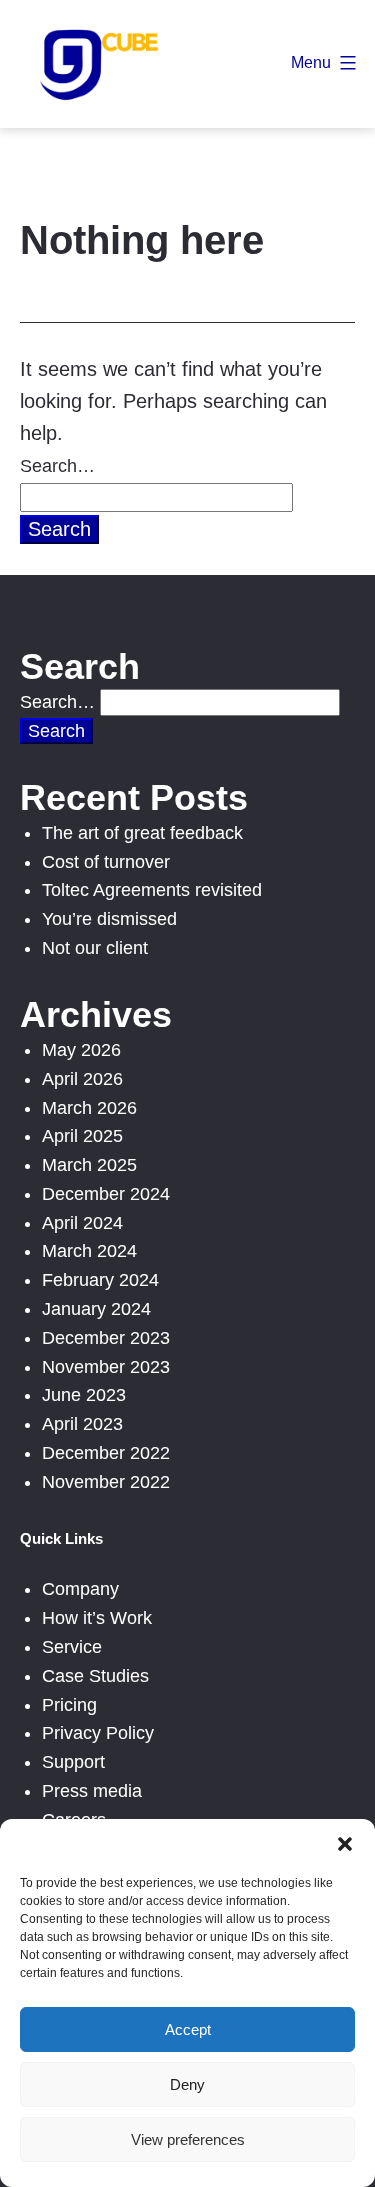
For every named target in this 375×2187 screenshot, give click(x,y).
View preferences (188, 2139)
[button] (345, 1844)
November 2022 (106, 1482)
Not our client (95, 948)
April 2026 (82, 1079)
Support (73, 1762)
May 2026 (81, 1050)
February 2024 (100, 1280)
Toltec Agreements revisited (152, 890)
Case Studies (95, 1676)
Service (72, 1647)
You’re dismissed (109, 919)
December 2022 (106, 1453)
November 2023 (106, 1367)
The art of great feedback (142, 833)
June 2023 (84, 1395)
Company (80, 1589)
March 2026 (89, 1108)
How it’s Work (97, 1618)
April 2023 (82, 1424)
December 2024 (106, 1194)
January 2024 (96, 1309)
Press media (92, 1791)
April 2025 (82, 1136)
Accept (188, 2029)
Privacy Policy (98, 1733)
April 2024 (82, 1223)
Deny (187, 2084)
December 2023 (106, 1338)
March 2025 (89, 1165)
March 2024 (89, 1251)
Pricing (69, 1705)
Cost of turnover (106, 862)
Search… (57, 466)
